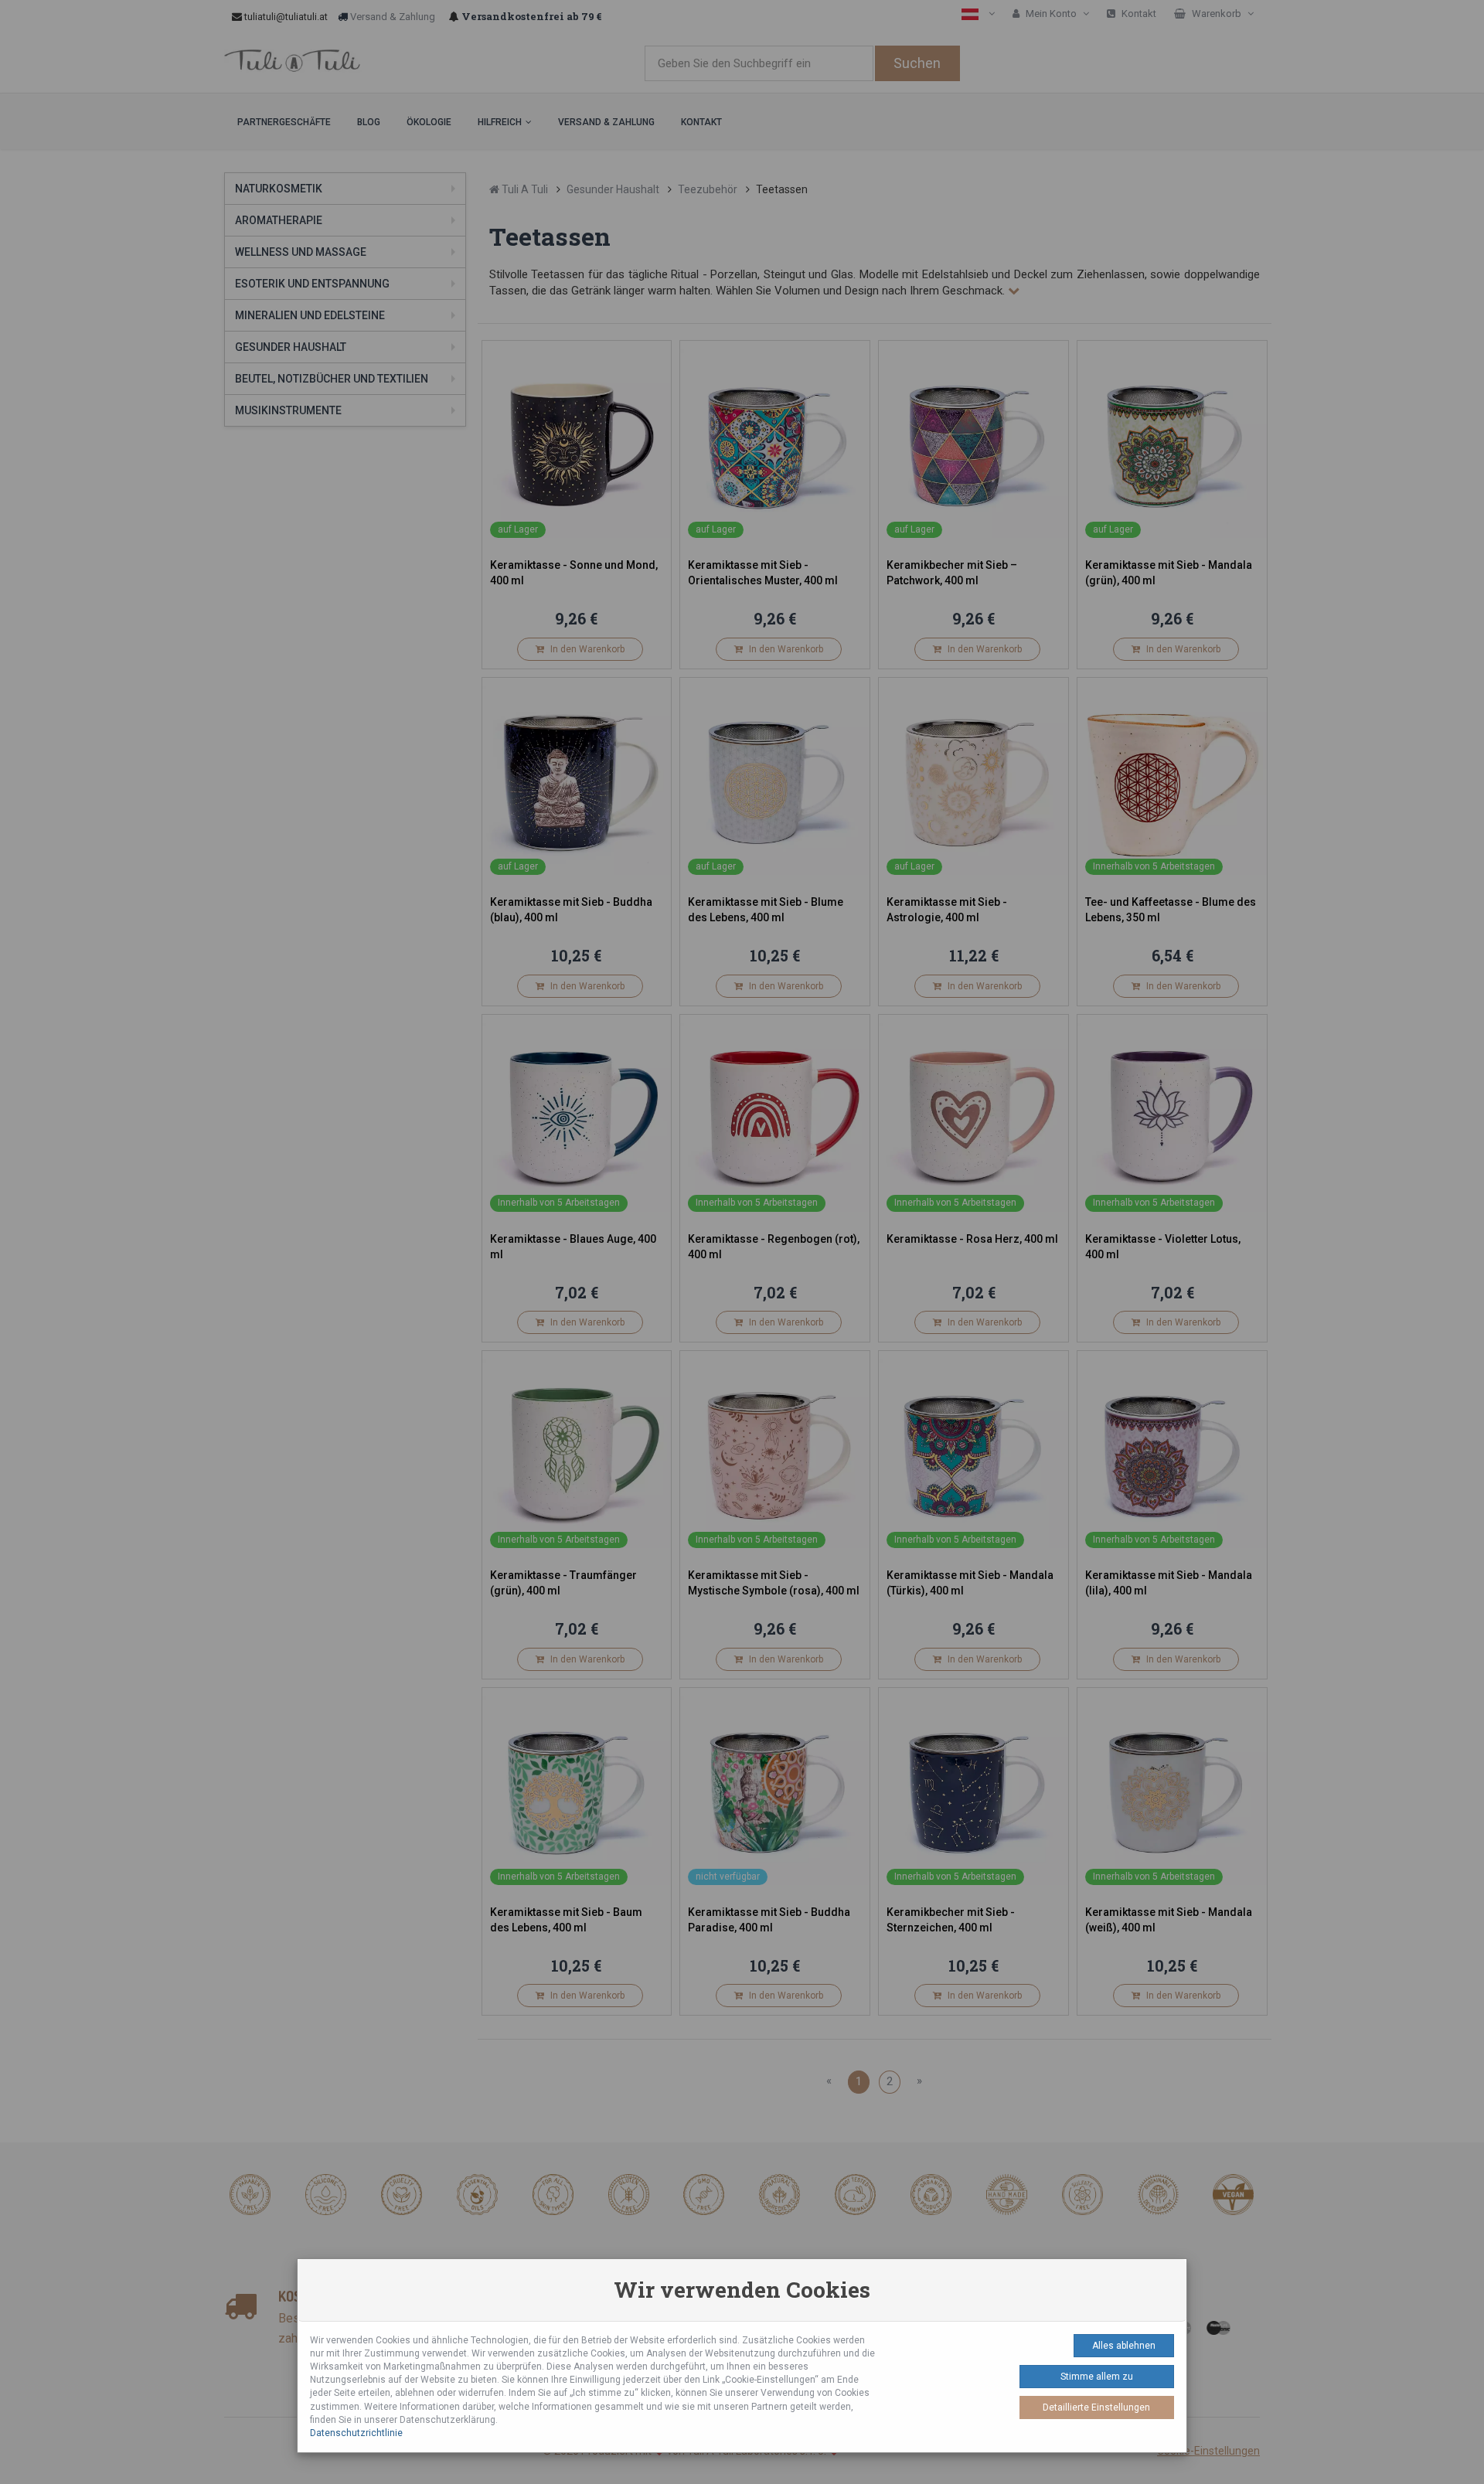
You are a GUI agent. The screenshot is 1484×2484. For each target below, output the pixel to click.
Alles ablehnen (1124, 2346)
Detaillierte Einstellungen (1096, 2407)
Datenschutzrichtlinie (356, 2433)
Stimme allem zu (1097, 2377)
